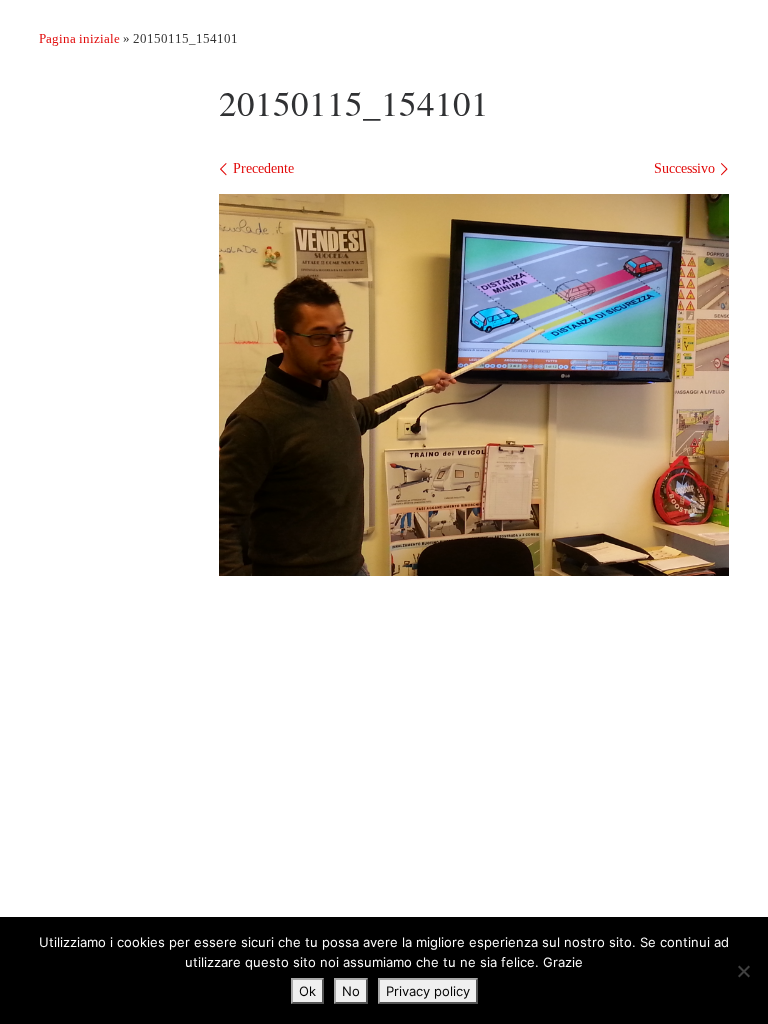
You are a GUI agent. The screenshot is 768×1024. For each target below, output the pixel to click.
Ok (307, 991)
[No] (743, 971)
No (351, 991)
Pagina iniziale (79, 38)
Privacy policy (428, 991)
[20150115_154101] (474, 385)
